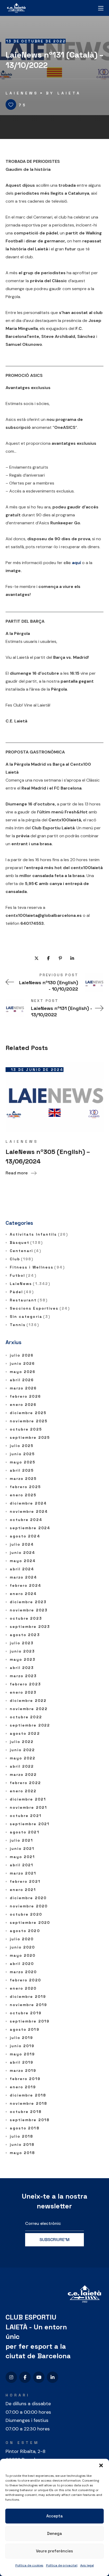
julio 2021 (22, 1840)
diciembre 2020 (28, 1898)
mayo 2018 (22, 2153)
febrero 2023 (25, 1684)
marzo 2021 (23, 1873)
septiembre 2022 (30, 1725)
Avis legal (87, 2565)
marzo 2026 (23, 1388)
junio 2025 (22, 1454)
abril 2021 (22, 1865)
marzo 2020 (23, 1972)
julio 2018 (22, 2136)
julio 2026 (22, 1355)
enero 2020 (23, 1988)
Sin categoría (30, 1317)
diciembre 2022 (28, 1701)
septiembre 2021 (30, 1824)
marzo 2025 (23, 1479)
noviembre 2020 (29, 1906)
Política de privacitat (62, 2565)
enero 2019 (23, 2087)
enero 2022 (23, 1791)
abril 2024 (22, 1569)
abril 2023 (22, 1668)
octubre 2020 (26, 1914)
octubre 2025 (26, 1429)
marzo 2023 (23, 1676)
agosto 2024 (25, 1536)
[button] (101, 2465)
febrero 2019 (25, 2079)
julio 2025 (22, 1446)
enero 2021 (23, 1890)
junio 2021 (22, 1849)
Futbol (23, 1275)
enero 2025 (23, 1495)
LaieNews (22, 93)
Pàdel (22, 1292)
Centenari (26, 1251)
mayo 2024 (23, 1561)
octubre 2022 (26, 1717)
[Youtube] (39, 2377)
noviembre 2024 (29, 1511)
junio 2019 (22, 2046)
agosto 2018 (25, 2128)
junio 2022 (22, 1750)
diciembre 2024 (28, 1503)
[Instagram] (11, 2377)
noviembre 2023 (29, 1610)
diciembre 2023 (28, 1602)
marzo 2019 (23, 2071)
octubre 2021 (26, 1816)
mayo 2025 (23, 1462)
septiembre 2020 (30, 1923)
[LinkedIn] (53, 2377)
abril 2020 (22, 1964)
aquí (76, 563)
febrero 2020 (25, 1980)
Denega (54, 2533)
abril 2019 (22, 2062)
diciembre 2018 (28, 2095)
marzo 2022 (23, 1775)
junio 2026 (22, 1363)
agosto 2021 (25, 1832)
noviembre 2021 (28, 1807)
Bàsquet (26, 1243)
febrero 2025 (25, 1487)
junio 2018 (22, 2145)
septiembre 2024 (30, 1528)
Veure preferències (54, 2551)
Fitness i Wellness (37, 1267)
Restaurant (29, 1300)
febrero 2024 (26, 1585)
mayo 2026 (23, 1372)
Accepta (54, 2516)
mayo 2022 (23, 1758)
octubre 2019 (26, 2013)
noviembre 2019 (28, 2005)
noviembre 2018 (28, 2103)
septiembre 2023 (30, 1627)
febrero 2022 (25, 1783)
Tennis (24, 1325)
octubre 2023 (26, 1618)
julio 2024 (22, 1544)
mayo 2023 (23, 1659)
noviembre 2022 (29, 1709)
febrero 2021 (25, 1881)
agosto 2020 (25, 1931)
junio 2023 (22, 1651)
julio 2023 (22, 1643)
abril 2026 (22, 1380)
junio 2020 (22, 1947)
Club (22, 1259)
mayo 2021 (22, 1857)
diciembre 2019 (28, 1997)
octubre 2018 (26, 2112)
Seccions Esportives (40, 1308)
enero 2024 (23, 1594)
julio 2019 (22, 2038)
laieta (69, 93)
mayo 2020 (23, 1955)
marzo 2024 (24, 1577)
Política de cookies (29, 2565)
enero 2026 (23, 1405)
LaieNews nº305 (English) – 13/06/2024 (48, 1156)
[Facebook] (25, 2377)
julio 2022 (22, 1742)
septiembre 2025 (30, 1437)
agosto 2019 (25, 2029)
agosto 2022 (25, 1733)
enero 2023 (23, 1692)
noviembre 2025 (29, 1421)
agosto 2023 (25, 1635)
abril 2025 (22, 1470)
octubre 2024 (26, 1520)
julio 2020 (22, 1939)
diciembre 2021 (28, 1799)
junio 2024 (23, 1553)
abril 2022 (22, 1766)
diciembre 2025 (28, 1413)
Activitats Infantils (39, 1234)
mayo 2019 (22, 2054)
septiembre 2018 (30, 2120)
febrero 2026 (25, 1396)
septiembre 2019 (30, 2021)
